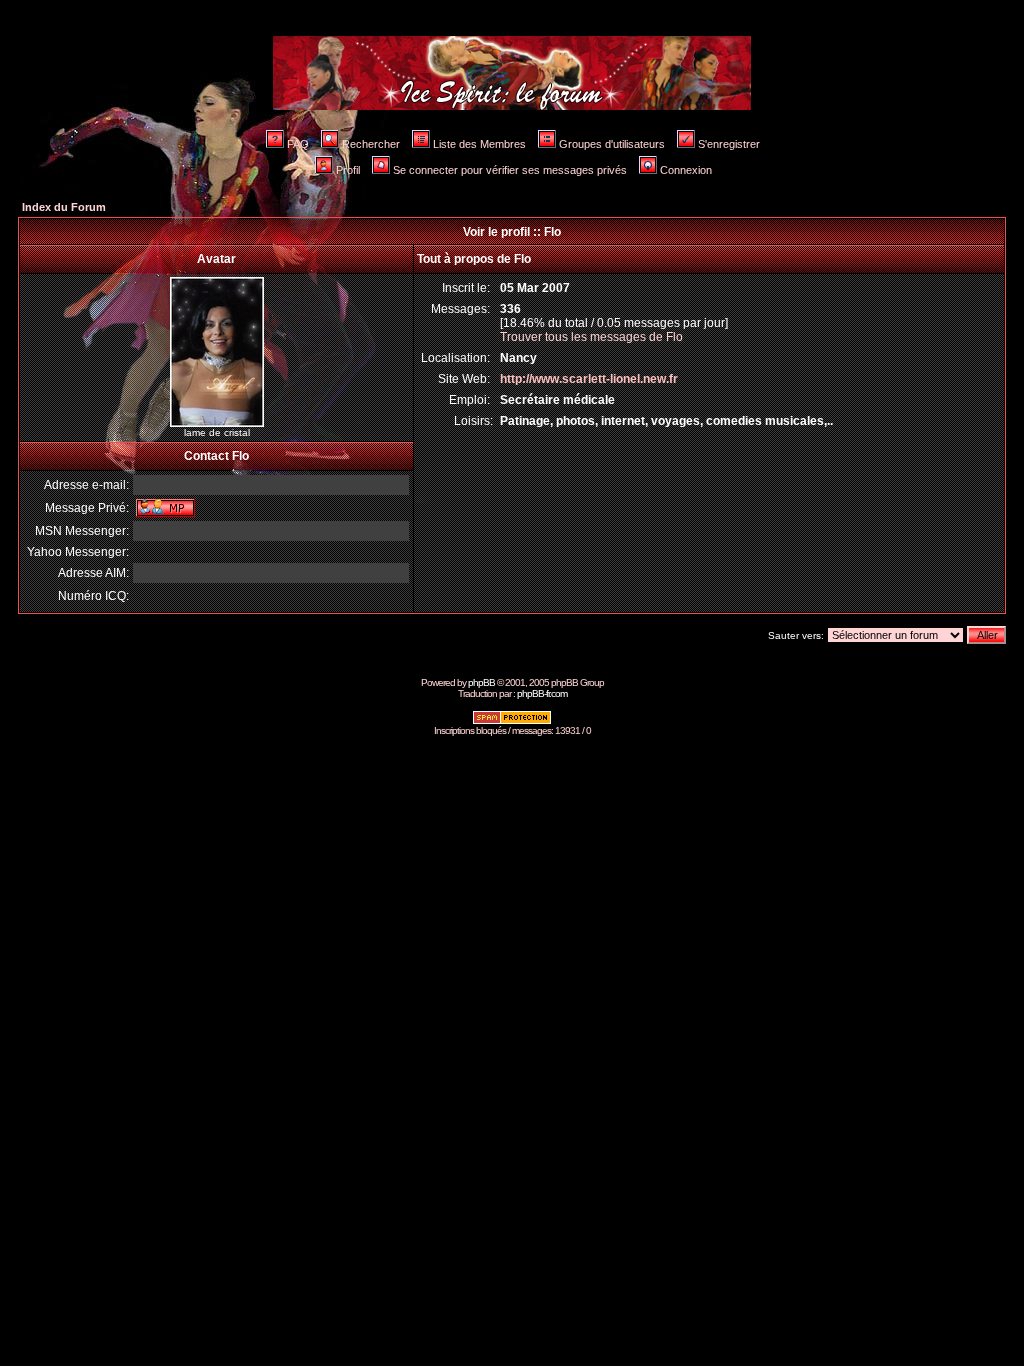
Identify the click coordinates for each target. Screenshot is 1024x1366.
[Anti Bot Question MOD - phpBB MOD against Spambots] (512, 721)
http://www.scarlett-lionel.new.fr (589, 379)
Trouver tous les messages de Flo (591, 337)
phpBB (481, 682)
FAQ (298, 144)
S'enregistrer (729, 144)
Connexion (686, 170)
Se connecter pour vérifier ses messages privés (510, 170)
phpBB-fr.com (542, 693)
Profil (348, 170)
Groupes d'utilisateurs (612, 144)
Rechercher (371, 144)
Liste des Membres (479, 144)
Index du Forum (64, 207)
